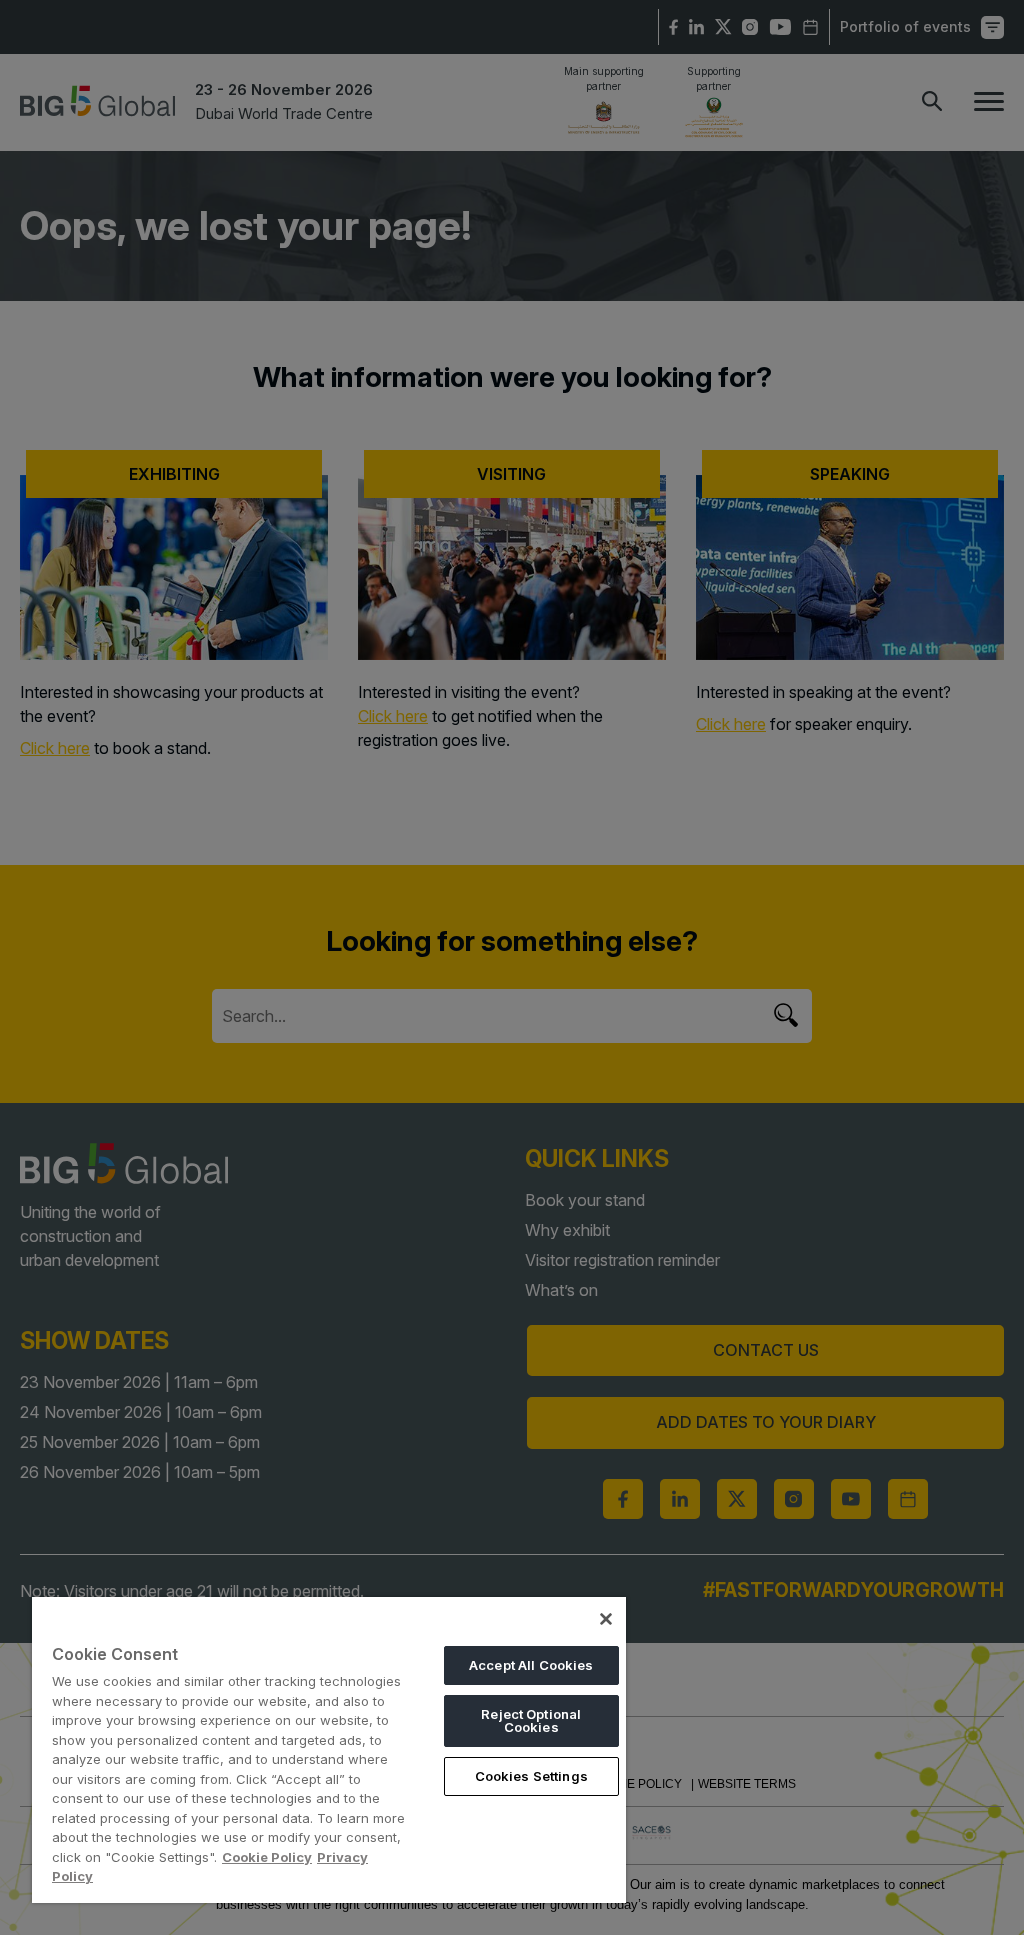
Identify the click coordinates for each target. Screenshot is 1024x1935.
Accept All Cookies (531, 1665)
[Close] (606, 1619)
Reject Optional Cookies (531, 1720)
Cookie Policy (267, 1857)
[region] (329, 1750)
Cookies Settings (531, 1776)
